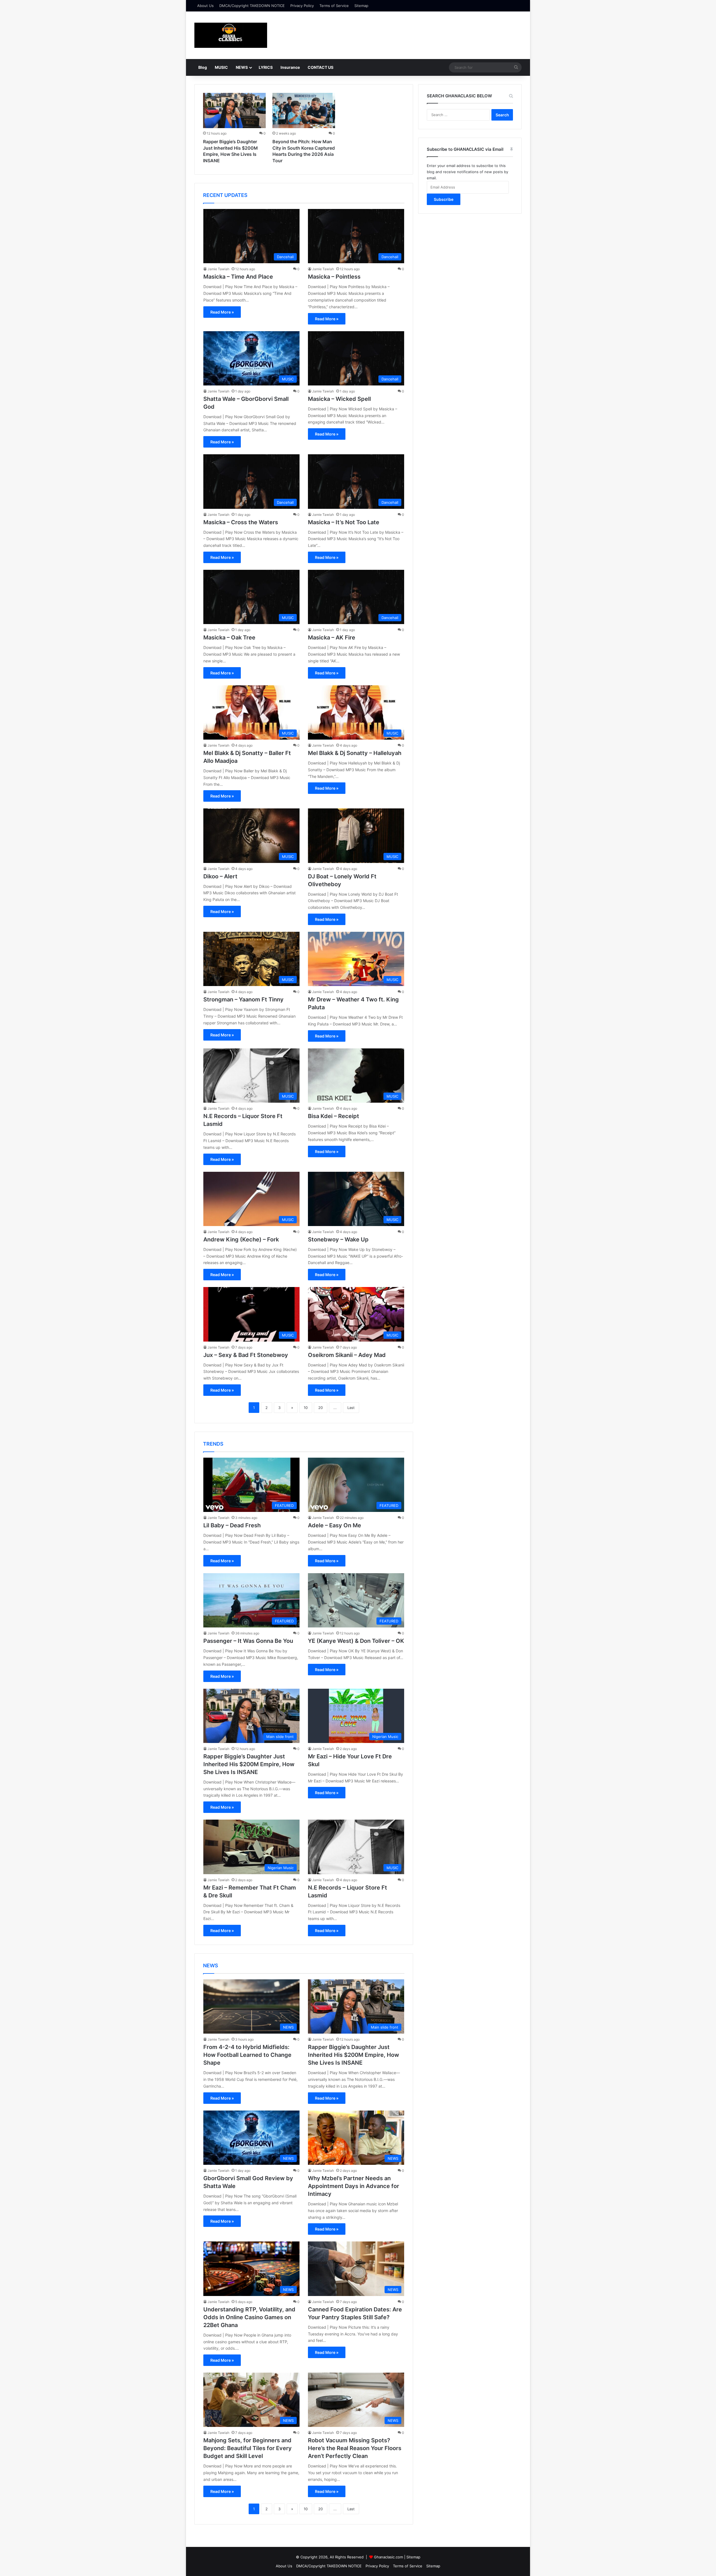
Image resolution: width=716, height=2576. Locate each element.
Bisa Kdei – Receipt (334, 1116)
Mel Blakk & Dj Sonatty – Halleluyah (355, 753)
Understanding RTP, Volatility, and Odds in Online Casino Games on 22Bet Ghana (249, 2317)
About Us (205, 6)
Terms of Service (334, 6)
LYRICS (266, 67)
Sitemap (361, 6)
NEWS (242, 67)
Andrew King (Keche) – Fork (241, 1239)
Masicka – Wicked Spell (339, 399)
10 (306, 1408)
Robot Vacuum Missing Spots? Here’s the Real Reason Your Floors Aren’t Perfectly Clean (355, 2448)
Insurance (290, 67)
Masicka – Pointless (334, 277)
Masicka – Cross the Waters (241, 522)
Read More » (222, 312)
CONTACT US (321, 67)
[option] (234, 129)
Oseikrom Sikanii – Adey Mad (347, 1355)
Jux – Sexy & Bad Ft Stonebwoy (246, 1355)
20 (321, 1408)
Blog (203, 67)
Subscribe (444, 199)
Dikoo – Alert (220, 876)
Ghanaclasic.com (388, 2557)
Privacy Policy (302, 6)
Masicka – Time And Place (238, 277)
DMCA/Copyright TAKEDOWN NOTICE (252, 6)
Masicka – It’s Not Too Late (344, 522)
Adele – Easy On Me (335, 1525)
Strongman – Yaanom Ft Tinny (243, 999)
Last (351, 1408)
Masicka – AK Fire (332, 637)
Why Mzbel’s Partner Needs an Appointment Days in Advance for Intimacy (354, 2186)
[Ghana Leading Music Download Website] (231, 35)
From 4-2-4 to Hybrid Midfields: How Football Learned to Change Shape (247, 2055)
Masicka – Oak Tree (229, 637)
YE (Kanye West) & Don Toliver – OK (356, 1641)
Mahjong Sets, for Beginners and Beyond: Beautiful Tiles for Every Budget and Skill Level (248, 2448)
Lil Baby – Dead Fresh (232, 1525)
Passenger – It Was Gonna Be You (248, 1641)
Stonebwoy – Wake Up (338, 1239)
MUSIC (221, 67)
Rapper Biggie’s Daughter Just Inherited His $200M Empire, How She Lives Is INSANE (249, 1764)
